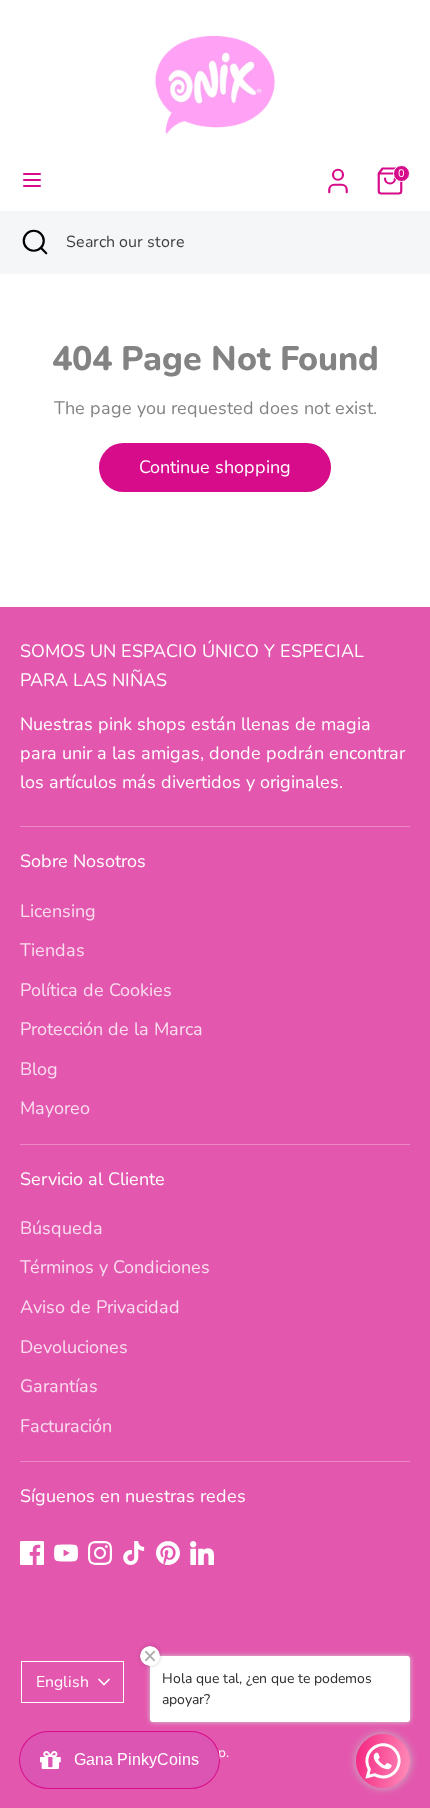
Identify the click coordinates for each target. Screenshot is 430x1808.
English (62, 1682)
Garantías (59, 1386)
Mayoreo (55, 1108)
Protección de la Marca (111, 1029)
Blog (39, 1069)
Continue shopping (215, 467)
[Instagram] (100, 1553)
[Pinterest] (168, 1553)
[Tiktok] (134, 1553)
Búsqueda (61, 1228)
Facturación (66, 1426)
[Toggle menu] (32, 180)
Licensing (58, 911)
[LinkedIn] (202, 1553)
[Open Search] (33, 242)
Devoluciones (74, 1347)
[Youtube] (66, 1553)
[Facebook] (32, 1553)
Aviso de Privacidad (100, 1307)
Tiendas (52, 950)
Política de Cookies (96, 990)
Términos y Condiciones (115, 1267)
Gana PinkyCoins (132, 1759)
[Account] (338, 175)
